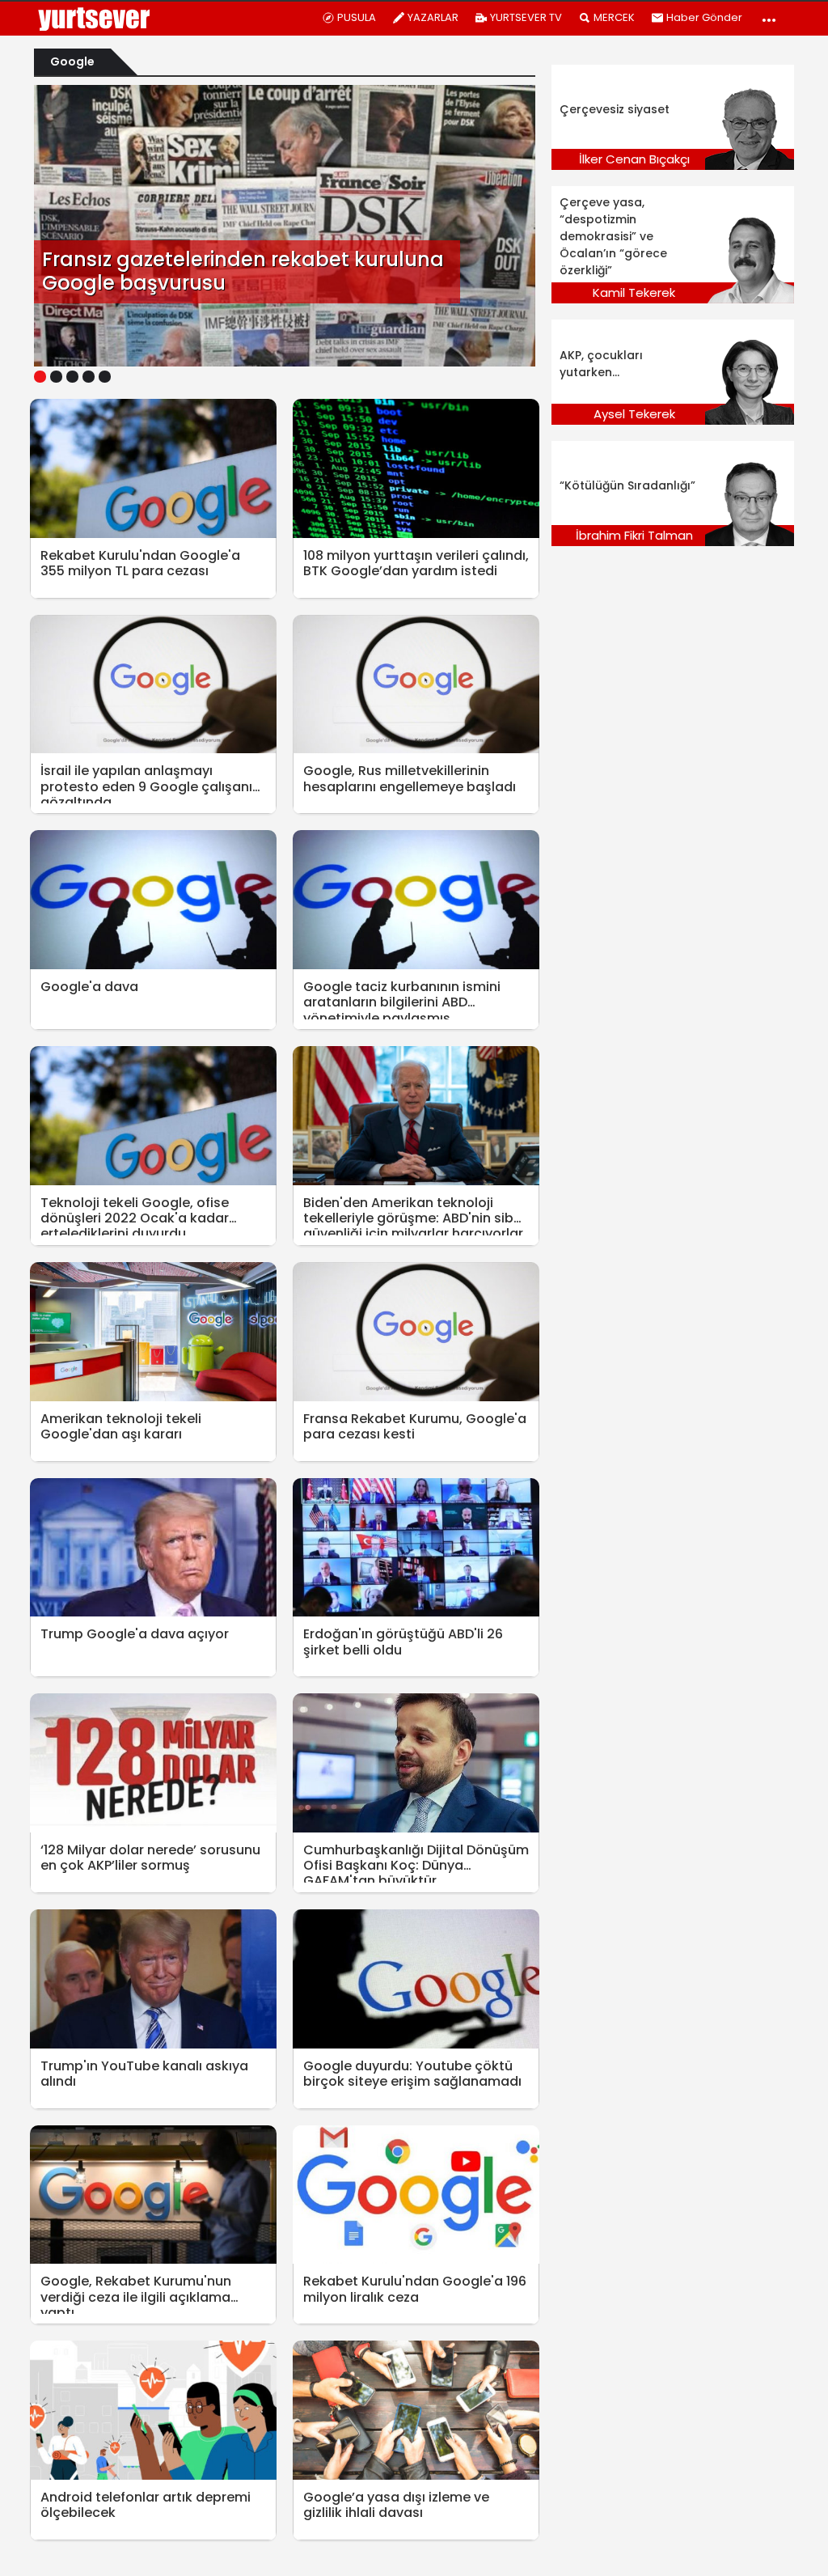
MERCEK (614, 17)
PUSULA (357, 17)
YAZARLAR (433, 17)
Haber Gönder (704, 17)
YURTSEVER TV (526, 17)
